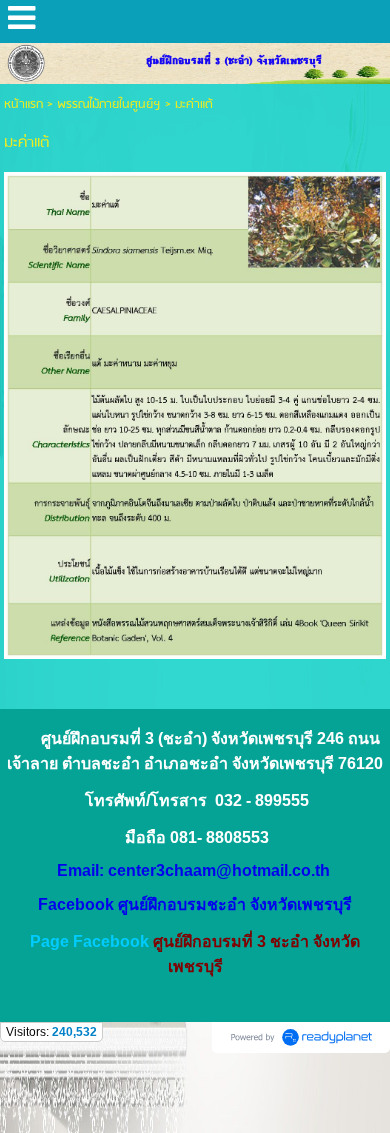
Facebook (76, 904)
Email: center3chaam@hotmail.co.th (193, 870)
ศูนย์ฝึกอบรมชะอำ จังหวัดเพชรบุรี (235, 904)
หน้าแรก (23, 104)
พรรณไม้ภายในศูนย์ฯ (109, 104)
